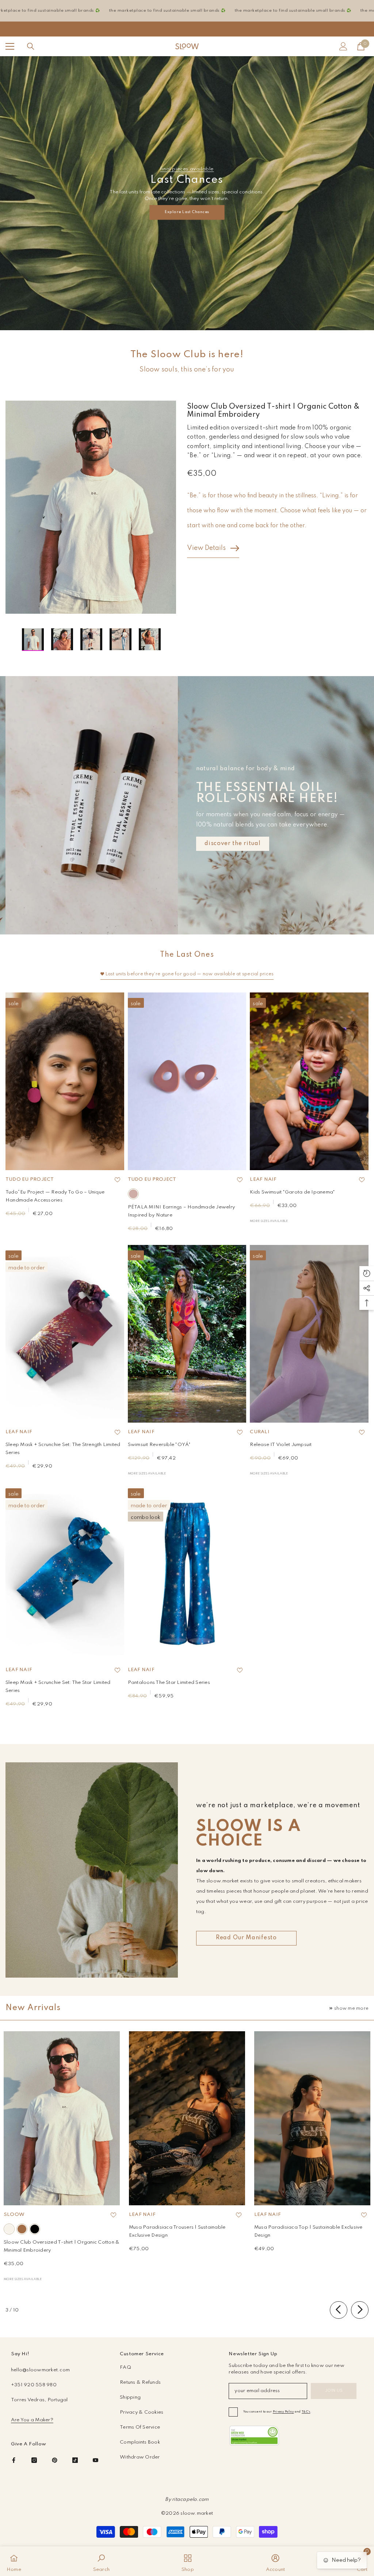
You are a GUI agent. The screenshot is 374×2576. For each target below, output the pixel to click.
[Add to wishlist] (118, 1180)
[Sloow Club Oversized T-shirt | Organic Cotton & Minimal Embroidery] (62, 2118)
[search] (31, 46)
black (35, 2229)
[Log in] (343, 46)
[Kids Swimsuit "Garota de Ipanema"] (309, 1081)
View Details (206, 548)
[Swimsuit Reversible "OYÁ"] (187, 1334)
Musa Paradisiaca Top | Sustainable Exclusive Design (308, 2231)
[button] (8, 640)
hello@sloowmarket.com (40, 2370)
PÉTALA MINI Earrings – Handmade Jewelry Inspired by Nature (181, 1211)
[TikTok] (75, 2460)
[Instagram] (34, 2460)
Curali (259, 1432)
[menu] (10, 46)
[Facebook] (14, 2460)
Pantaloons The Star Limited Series (169, 1683)
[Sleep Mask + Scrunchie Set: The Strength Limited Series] (65, 1334)
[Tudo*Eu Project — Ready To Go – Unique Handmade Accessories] (65, 1081)
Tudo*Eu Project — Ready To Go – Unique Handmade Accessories (55, 1196)
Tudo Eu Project (30, 1179)
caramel (22, 2229)
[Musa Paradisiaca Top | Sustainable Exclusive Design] (312, 2118)
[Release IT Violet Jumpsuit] (309, 1334)
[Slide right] (360, 2310)
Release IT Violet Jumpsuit (281, 1445)
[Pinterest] (55, 2460)
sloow (14, 2215)
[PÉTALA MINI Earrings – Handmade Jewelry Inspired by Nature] (187, 1081)
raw (9, 2229)
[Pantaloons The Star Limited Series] (187, 1572)
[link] (254, 2436)
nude (133, 1194)
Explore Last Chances (187, 212)
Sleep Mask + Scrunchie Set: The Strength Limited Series (63, 1449)
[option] (91, 507)
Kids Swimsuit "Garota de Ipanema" (292, 1192)
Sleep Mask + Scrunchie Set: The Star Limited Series (58, 1687)
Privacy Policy (283, 2412)
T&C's (306, 2412)
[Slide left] (339, 2310)
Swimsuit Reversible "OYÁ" (159, 1445)
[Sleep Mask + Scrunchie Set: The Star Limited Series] (65, 1572)
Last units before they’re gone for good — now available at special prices (190, 974)
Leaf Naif (263, 1179)
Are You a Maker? (32, 2420)
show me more (351, 2008)
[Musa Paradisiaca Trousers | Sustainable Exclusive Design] (187, 2118)
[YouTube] (96, 2460)
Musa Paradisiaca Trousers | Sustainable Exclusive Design (177, 2231)
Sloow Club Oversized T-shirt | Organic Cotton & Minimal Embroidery (62, 2246)
